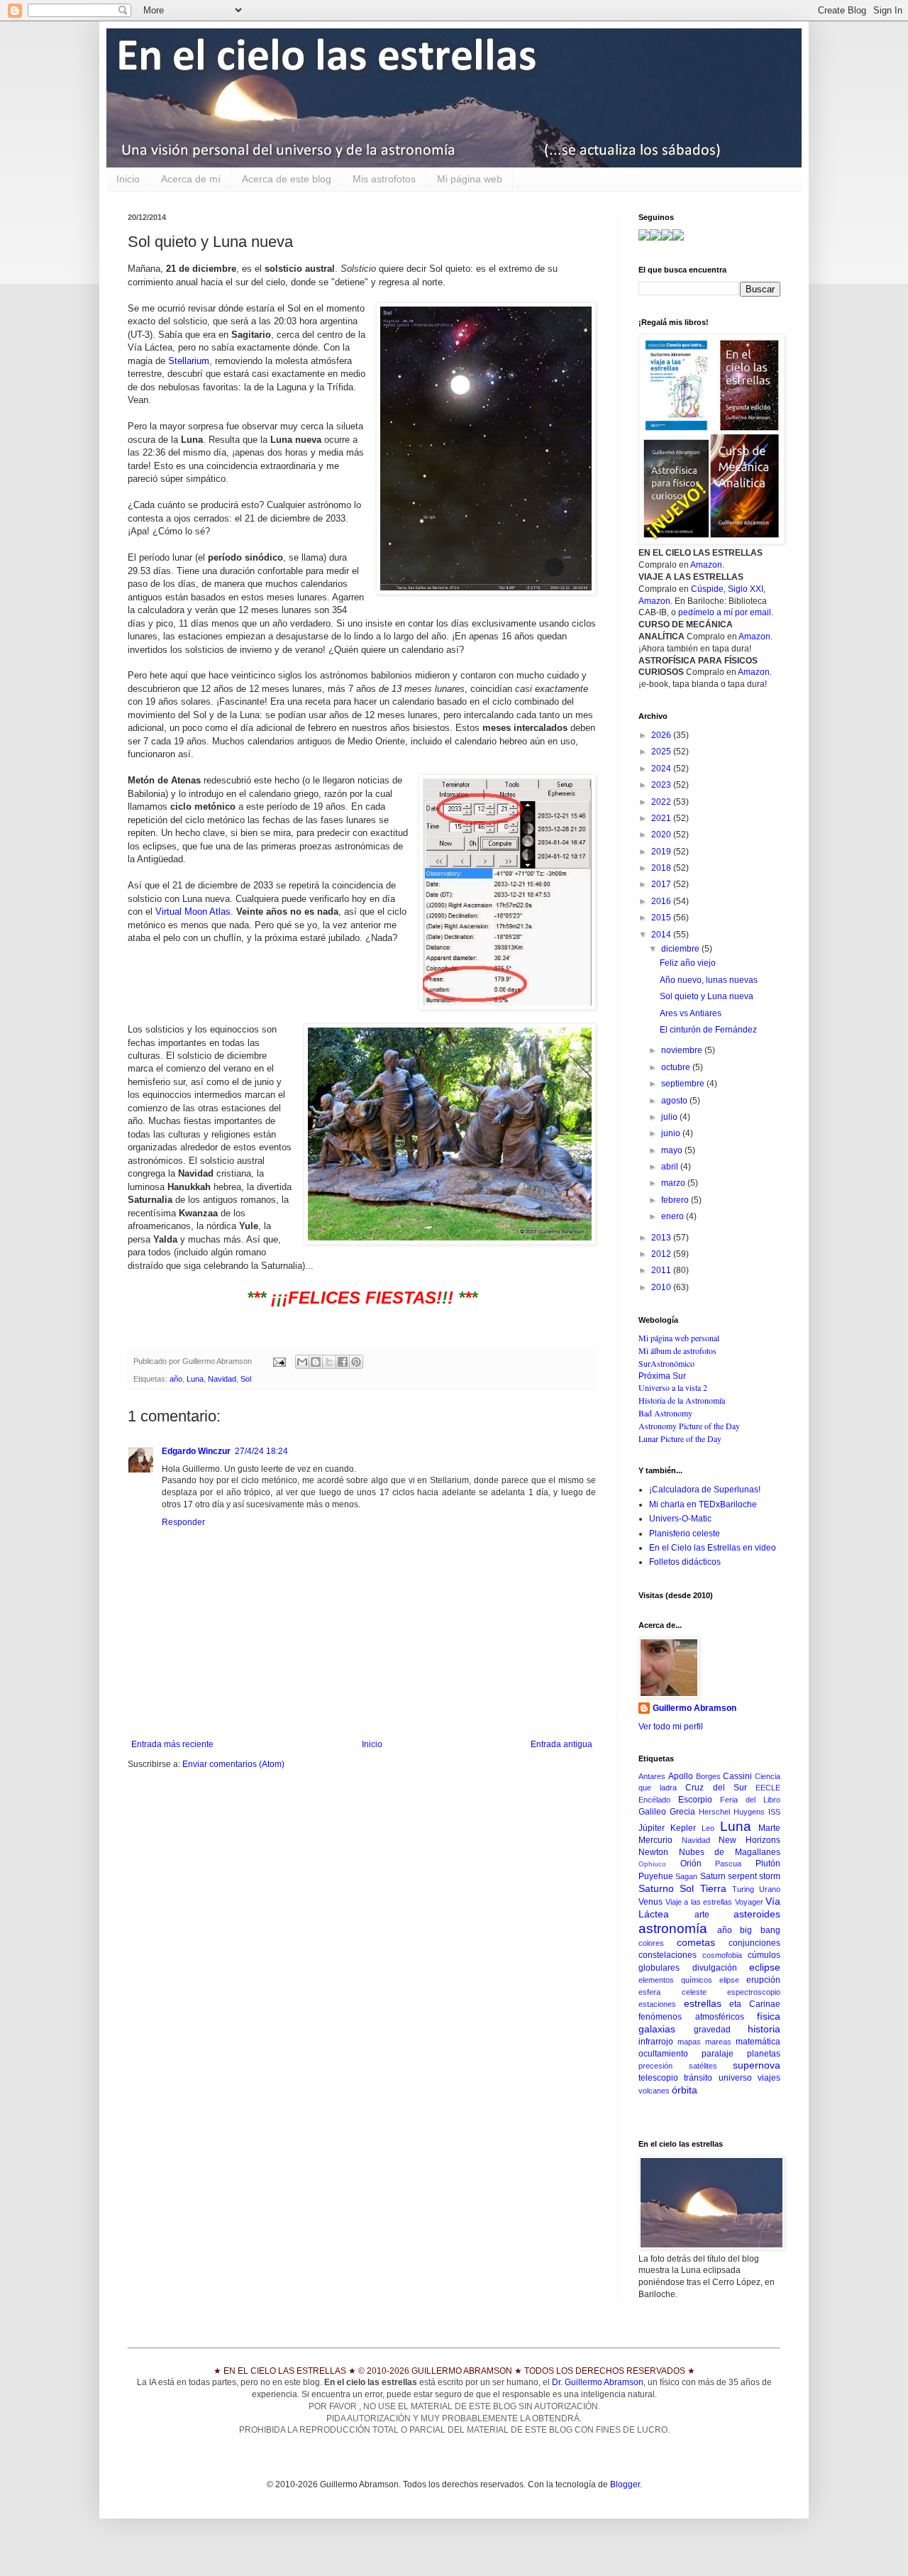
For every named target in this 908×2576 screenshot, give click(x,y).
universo (735, 2078)
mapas (689, 2042)
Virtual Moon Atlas (193, 912)
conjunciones (754, 1943)
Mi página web (470, 179)
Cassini (737, 1776)
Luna (195, 1379)
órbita (685, 2090)
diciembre (681, 949)
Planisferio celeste (685, 1534)
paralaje (718, 2054)
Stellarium (189, 361)
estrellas (703, 2003)
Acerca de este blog (287, 179)
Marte (769, 1828)
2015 (662, 918)
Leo (708, 1828)
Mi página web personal (679, 1338)
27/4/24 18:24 (261, 1451)
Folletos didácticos (685, 1562)
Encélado (654, 1800)
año (176, 1379)
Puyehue (656, 1876)
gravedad (712, 2030)
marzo (674, 1183)
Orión (691, 1864)
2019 (662, 852)
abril (671, 1167)
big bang (760, 1930)
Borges (708, 1776)
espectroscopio (754, 1992)
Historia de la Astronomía (682, 1400)
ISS (774, 1812)
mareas (718, 2042)
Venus (650, 1902)
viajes (769, 2078)
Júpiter (652, 1828)
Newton (653, 1852)
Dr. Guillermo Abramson (598, 2382)
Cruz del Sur (716, 1788)
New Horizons (749, 1840)
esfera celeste (672, 1992)
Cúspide (707, 589)
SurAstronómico (666, 1363)
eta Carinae (755, 2004)
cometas (696, 1942)
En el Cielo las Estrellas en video (713, 1548)
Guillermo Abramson (694, 1708)
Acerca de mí (191, 179)
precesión (655, 2066)
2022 (662, 802)
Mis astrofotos (384, 179)
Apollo (681, 1776)
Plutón (768, 1864)
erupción (763, 1980)
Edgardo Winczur (196, 1451)
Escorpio (695, 1800)
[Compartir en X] (329, 1362)
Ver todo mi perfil (671, 1727)
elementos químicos (675, 1980)
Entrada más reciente (172, 1744)
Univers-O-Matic (680, 1519)
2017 (662, 884)
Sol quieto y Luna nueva (707, 996)
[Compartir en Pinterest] (356, 1362)
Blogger (625, 2484)
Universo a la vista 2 (673, 1387)
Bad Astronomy (665, 1413)
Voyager (749, 1902)
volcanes (654, 2091)
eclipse (765, 1967)
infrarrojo (656, 2042)
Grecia (682, 1812)
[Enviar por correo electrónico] (302, 1362)
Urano (770, 1889)
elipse (729, 1980)
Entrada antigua (561, 1744)
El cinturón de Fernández (708, 1030)
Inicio (128, 179)
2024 (662, 769)
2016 (662, 901)
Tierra (713, 1888)
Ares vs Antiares (691, 1013)
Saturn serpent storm (741, 1876)
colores (651, 1943)
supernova (757, 2065)
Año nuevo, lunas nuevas (709, 980)
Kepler (683, 1828)
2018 (662, 868)
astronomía (673, 1928)
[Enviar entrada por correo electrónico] (279, 1361)
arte (702, 1915)
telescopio (658, 2078)
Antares (652, 1776)
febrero (676, 1200)
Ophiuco (652, 1864)
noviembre (683, 1050)
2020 (662, 835)
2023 (662, 785)
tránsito (698, 2078)
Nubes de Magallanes (730, 1852)
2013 (662, 1238)
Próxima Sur (662, 1376)
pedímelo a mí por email (725, 612)
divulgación (715, 1968)
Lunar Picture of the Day (680, 1438)
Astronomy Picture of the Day (689, 1426)
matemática (758, 2042)
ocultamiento (663, 2054)
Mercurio (655, 1840)
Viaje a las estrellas (699, 1902)
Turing (743, 1889)
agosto (675, 1101)
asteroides (757, 1914)
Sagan (686, 1876)
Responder (183, 1522)
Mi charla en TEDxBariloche (703, 1504)
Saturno (656, 1888)
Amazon (706, 565)
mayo (673, 1150)
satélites (703, 2066)
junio (672, 1133)
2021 (662, 818)
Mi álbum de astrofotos (677, 1350)
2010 (662, 1287)
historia (764, 2029)
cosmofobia (722, 1955)
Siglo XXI (746, 589)
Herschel (714, 1812)
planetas (764, 2054)
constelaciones (668, 1955)
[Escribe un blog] (316, 1362)
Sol (246, 1379)
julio (670, 1117)
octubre (677, 1067)
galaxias (657, 2029)
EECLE (768, 1788)
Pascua (728, 1864)
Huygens (749, 1812)
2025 (662, 752)
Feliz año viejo (688, 963)
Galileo (652, 1812)
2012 (662, 1254)
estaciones (657, 2004)
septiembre (684, 1084)
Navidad (222, 1379)
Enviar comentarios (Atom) (233, 1764)
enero (674, 1216)
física (769, 2016)
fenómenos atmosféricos (691, 2017)
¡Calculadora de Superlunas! (705, 1490)
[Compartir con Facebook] (343, 1362)
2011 (662, 1270)
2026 (662, 735)
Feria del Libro (750, 1800)
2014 (662, 935)
